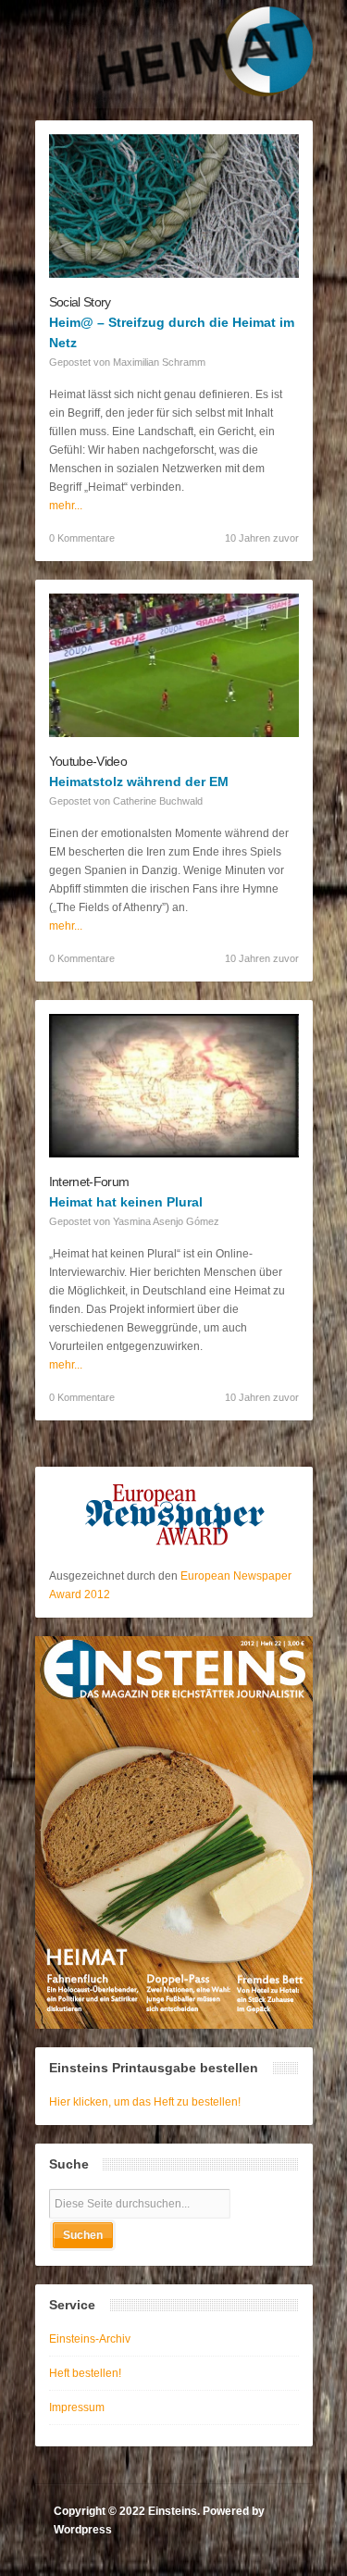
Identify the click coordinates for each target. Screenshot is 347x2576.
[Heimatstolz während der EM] (174, 733)
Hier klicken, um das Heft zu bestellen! (145, 2102)
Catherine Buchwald (158, 801)
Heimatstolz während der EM (139, 782)
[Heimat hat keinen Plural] (174, 1154)
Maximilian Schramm (159, 362)
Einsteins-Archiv (90, 2339)
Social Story (80, 302)
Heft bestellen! (85, 2373)
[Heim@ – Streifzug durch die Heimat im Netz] (174, 274)
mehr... (66, 506)
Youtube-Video (88, 761)
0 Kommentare (82, 538)
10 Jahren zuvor (262, 538)
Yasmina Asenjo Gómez (166, 1221)
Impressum (77, 2407)
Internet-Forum (89, 1182)
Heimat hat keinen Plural (126, 1202)
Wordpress (83, 2530)
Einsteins (173, 2511)
